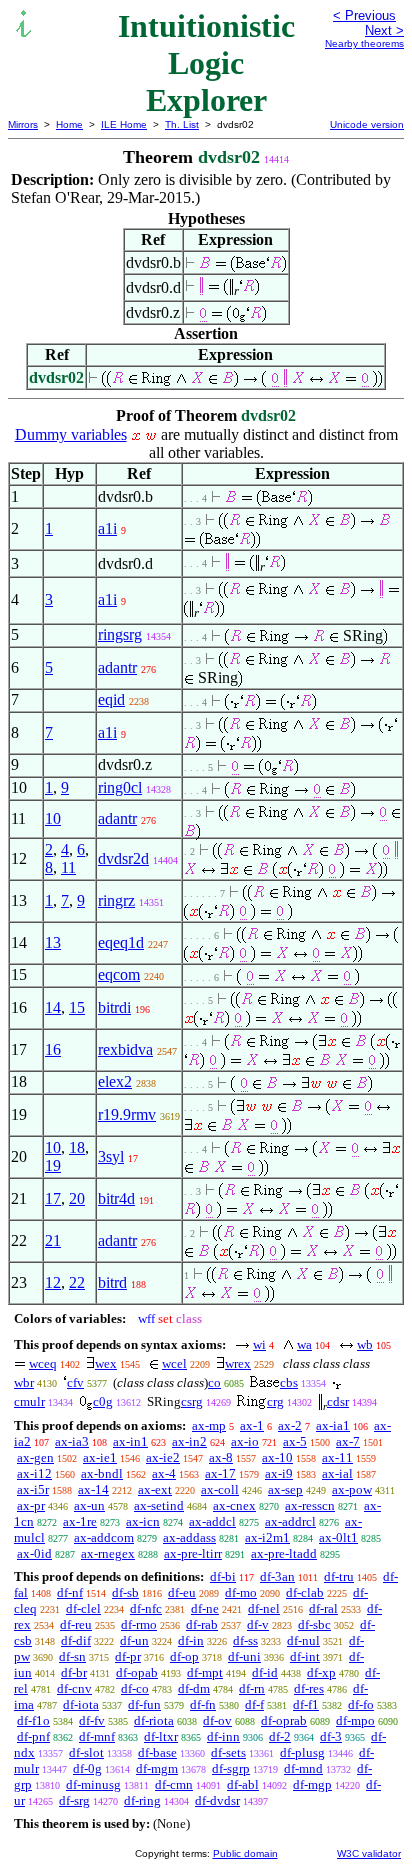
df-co (135, 1688)
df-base (157, 1752)
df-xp (321, 1672)
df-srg (74, 1800)
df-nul (303, 1640)
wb (365, 1344)
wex (106, 1363)
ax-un (89, 1505)
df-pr (128, 1656)
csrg (192, 1401)
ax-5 (295, 1441)
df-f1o (33, 1720)
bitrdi (114, 1007)
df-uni (244, 1656)
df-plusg (302, 1752)
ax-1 (252, 1425)
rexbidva (125, 1049)
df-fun (144, 1704)
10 (53, 818)
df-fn (203, 1704)
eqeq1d (121, 942)
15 (77, 1007)
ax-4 (164, 1473)
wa (304, 1344)
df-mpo (355, 1720)
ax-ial (337, 1473)
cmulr (29, 1401)
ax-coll (220, 1489)
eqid (111, 699)
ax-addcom (104, 1537)
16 (53, 1049)
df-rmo (139, 1624)
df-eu (182, 1592)
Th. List (182, 124)
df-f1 (306, 1704)
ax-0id (34, 1553)
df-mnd (303, 1768)
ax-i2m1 (267, 1537)
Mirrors (23, 124)
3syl (111, 1156)
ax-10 (277, 1457)
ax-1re (80, 1521)
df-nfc (146, 1608)
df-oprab (284, 1720)
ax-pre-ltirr (193, 1553)
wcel (174, 1363)
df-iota (81, 1704)
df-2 (280, 1736)
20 (77, 1198)
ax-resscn (310, 1505)
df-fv (92, 1720)
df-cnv (74, 1688)
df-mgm (157, 1768)
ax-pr (31, 1505)
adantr (117, 667)
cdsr (338, 1401)
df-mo (241, 1592)
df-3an (277, 1576)
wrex (238, 1363)
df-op (184, 1656)
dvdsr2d (123, 858)
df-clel (83, 1608)
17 (53, 1198)
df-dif (76, 1640)
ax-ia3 (72, 1441)
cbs (289, 1382)
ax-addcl (212, 1521)
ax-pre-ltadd (284, 1553)
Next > (384, 30)
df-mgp (312, 1784)
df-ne (205, 1608)
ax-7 (348, 1441)
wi (259, 1344)
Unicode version (367, 124)
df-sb (125, 1592)
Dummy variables (71, 434)
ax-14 (93, 1489)
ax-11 (337, 1457)
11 (68, 867)
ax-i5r (33, 1489)
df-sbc (314, 1624)
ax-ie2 (163, 1457)
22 (77, 1282)
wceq (43, 1363)
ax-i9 (279, 1473)
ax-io (245, 1441)
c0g (103, 1401)
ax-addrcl (290, 1521)
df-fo (361, 1704)
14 (53, 1007)
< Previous (364, 15)
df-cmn (174, 1784)
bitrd (112, 1282)
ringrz (116, 900)
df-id (265, 1672)
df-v (258, 1624)
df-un (134, 1640)
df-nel (264, 1608)
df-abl (243, 1784)
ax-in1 (130, 1441)
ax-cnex (234, 1505)
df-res (309, 1688)
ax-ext (155, 1489)
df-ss (245, 1640)
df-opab (137, 1672)
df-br (74, 1672)
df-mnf (97, 1736)
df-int (305, 1656)
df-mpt (205, 1672)
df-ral (323, 1608)
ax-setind (159, 1505)
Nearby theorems (364, 43)
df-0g (87, 1768)
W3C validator (369, 1853)
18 (77, 1147)
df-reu (76, 1624)
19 (53, 1165)
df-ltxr (161, 1736)
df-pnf (33, 1736)
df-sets (228, 1752)
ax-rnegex (108, 1553)
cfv (75, 1382)
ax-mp (209, 1425)
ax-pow (352, 1489)
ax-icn (143, 1521)
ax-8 (221, 1457)
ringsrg (120, 634)
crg (275, 1401)
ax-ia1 (333, 1425)
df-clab (305, 1592)
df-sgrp (231, 1768)
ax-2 (290, 1425)
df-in (191, 1640)
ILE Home (124, 124)
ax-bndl (102, 1473)
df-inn (223, 1736)
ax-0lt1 (338, 1537)
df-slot (86, 1752)
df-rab (202, 1624)
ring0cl (120, 787)
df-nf (70, 1592)
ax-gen (35, 1457)
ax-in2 (189, 1441)
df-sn (72, 1656)
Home (69, 124)
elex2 (115, 1081)
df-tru (339, 1576)
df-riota (154, 1720)
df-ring (142, 1800)
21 (53, 1240)
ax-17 (220, 1473)
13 (53, 942)
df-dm (194, 1688)
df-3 (331, 1736)
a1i (107, 528)
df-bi (223, 1576)
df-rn (252, 1688)
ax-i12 (34, 1473)
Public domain (245, 1853)
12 (53, 1282)
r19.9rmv (127, 1114)
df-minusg (93, 1784)
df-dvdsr (217, 1800)
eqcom (119, 974)
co (214, 1382)
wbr (24, 1382)
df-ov (217, 1720)
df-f (254, 1704)
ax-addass (189, 1537)
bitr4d (116, 1198)
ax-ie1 (100, 1457)
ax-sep (285, 1489)
